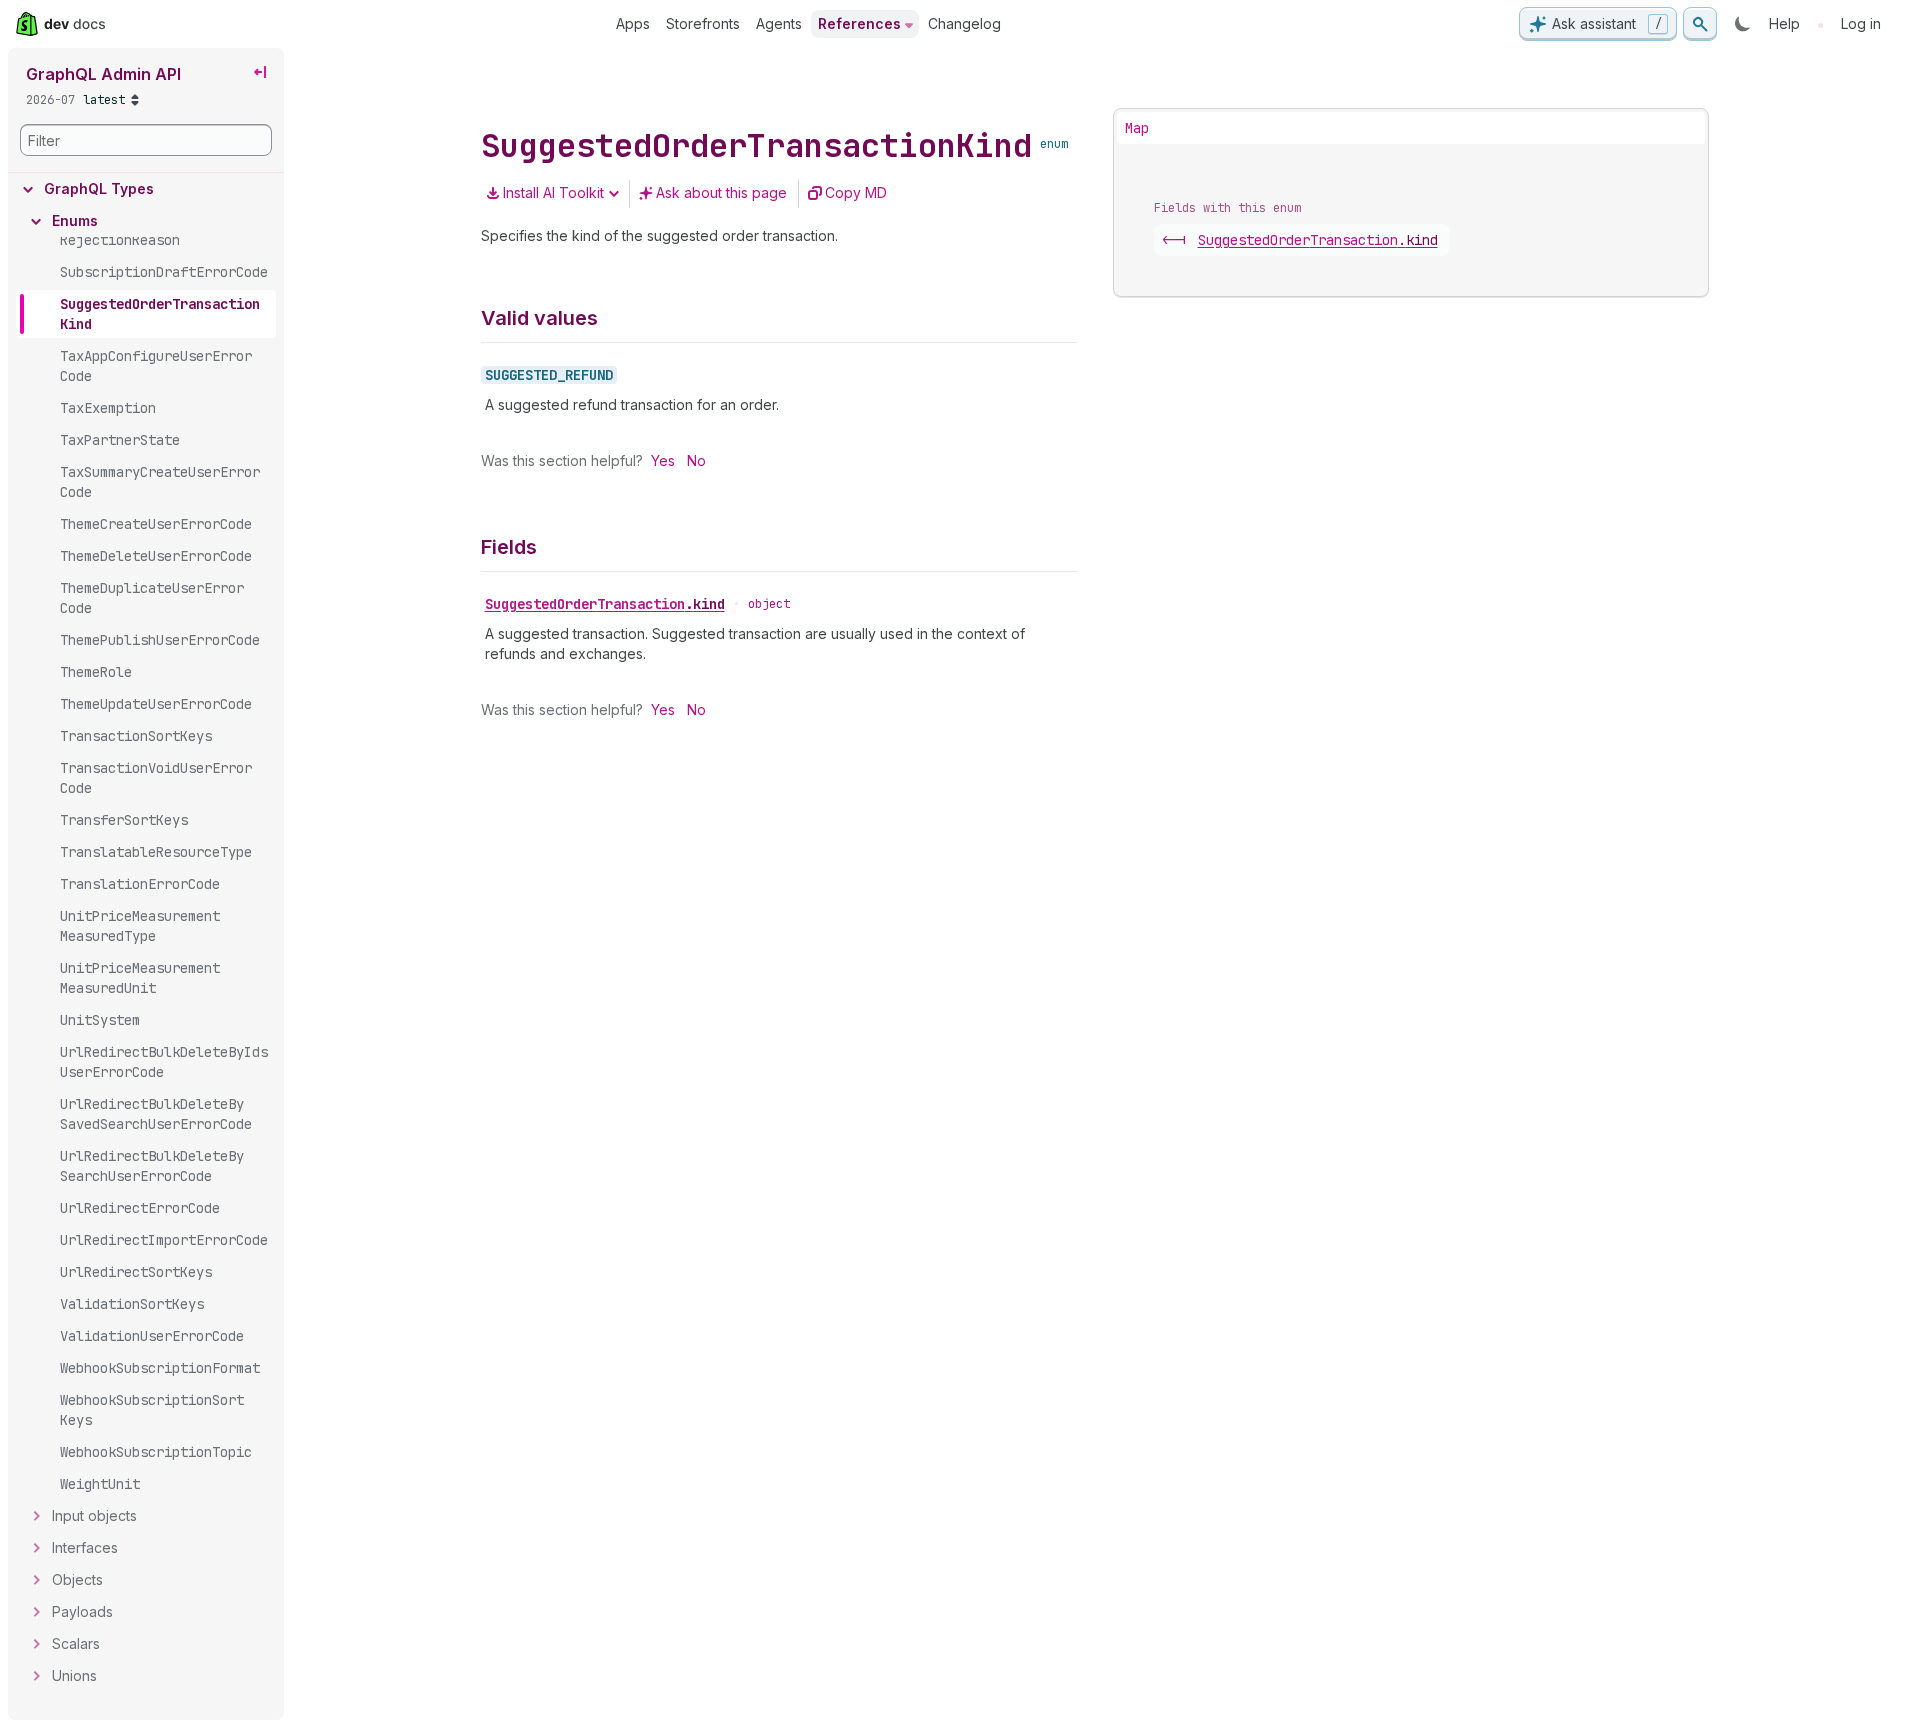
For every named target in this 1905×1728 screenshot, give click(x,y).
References (859, 23)
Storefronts (703, 23)
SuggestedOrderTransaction (605, 604)
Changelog (964, 23)
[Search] (1700, 24)
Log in (1861, 23)
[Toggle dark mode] (1743, 24)
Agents (779, 23)
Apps (633, 23)
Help (1784, 23)
